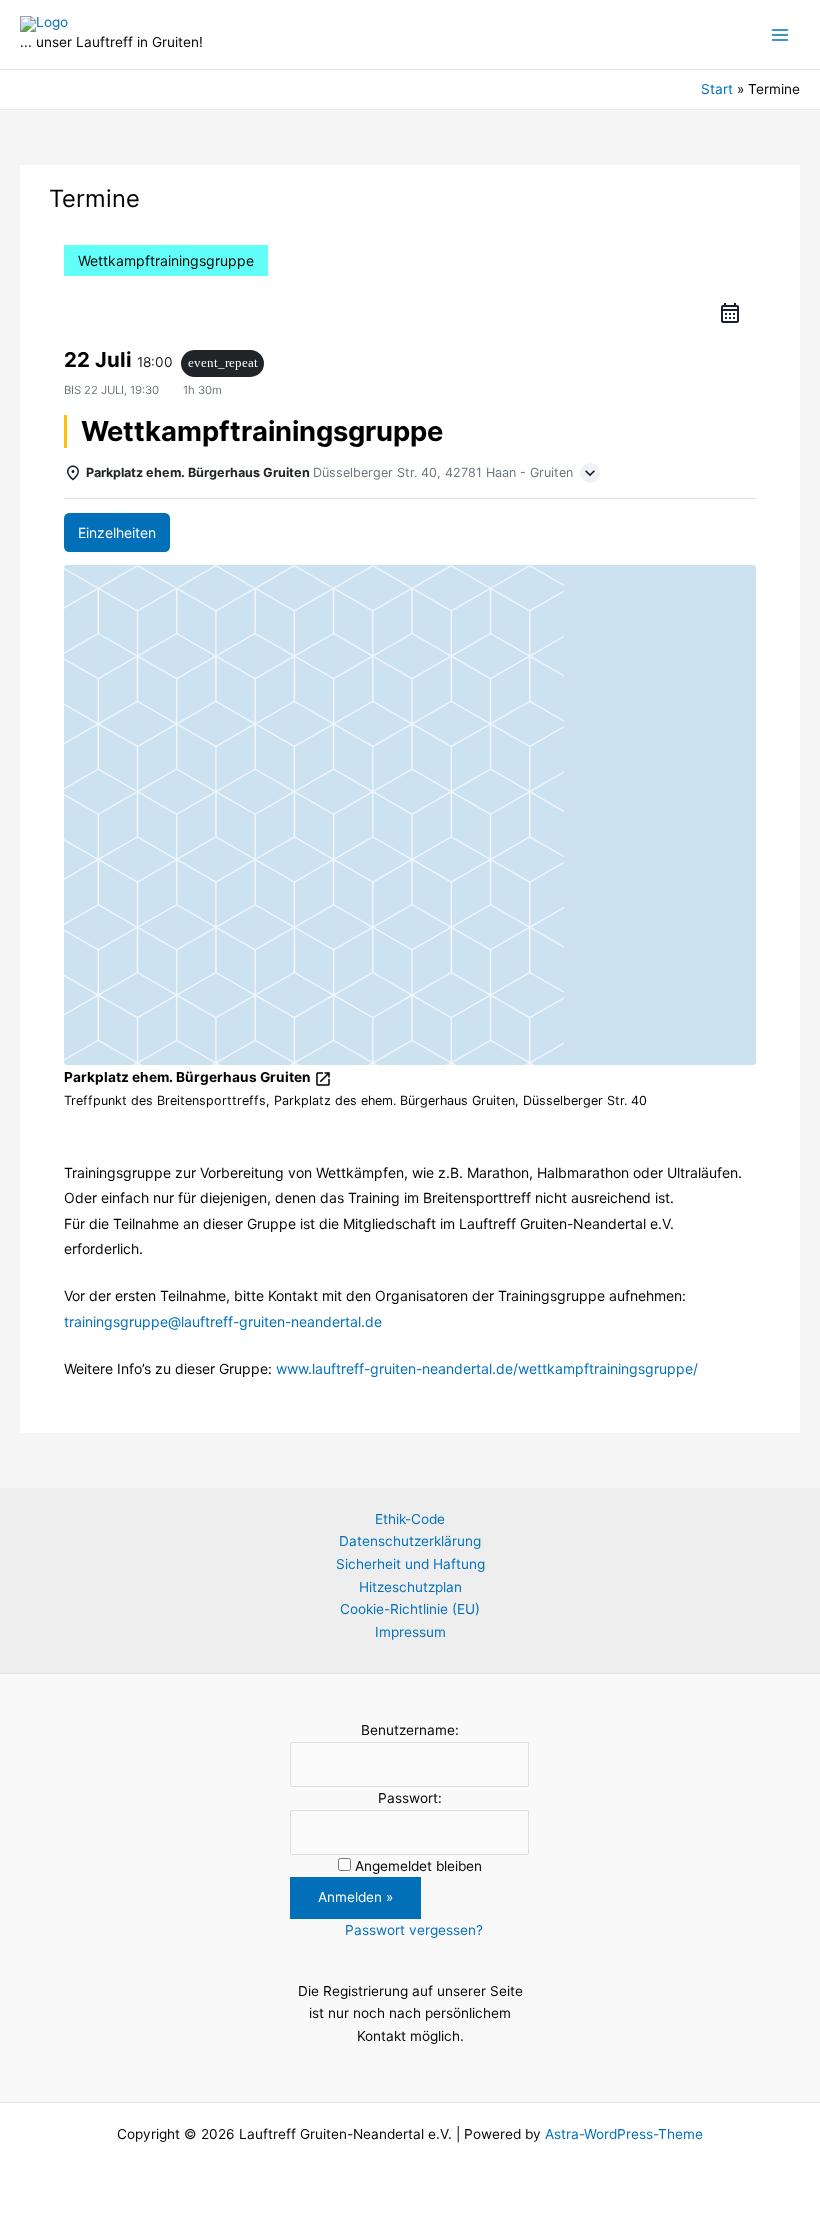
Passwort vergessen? (414, 1930)
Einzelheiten (117, 532)
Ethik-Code (410, 1519)
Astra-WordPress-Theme (624, 2134)
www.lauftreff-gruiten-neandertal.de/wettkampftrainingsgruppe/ (487, 1368)
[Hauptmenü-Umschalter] (780, 34)
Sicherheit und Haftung (410, 1564)
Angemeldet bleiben (418, 1866)
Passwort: (410, 1798)
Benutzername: (410, 1730)
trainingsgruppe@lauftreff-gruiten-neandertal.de (223, 1321)
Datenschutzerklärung (410, 1541)
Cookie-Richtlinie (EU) (410, 1609)
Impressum (410, 1632)
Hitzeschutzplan (410, 1587)
